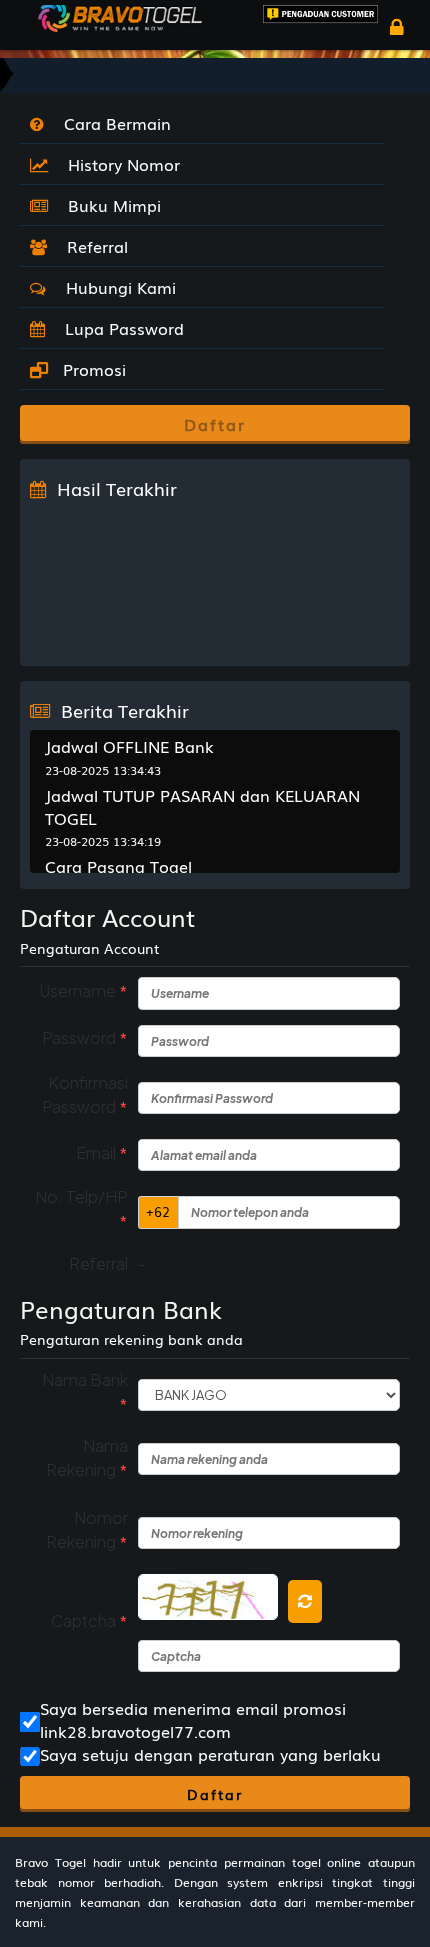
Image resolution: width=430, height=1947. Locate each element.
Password (85, 1037)
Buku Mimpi (109, 205)
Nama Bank (85, 1392)
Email (102, 1152)
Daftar (215, 1794)
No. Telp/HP (81, 1209)
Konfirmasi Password (85, 1095)
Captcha (89, 1620)
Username (83, 990)
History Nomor (119, 164)
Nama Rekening (87, 1458)
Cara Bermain (112, 123)
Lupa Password (119, 328)
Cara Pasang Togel (118, 866)
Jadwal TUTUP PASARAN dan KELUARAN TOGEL (202, 806)
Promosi (92, 369)
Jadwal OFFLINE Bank (129, 746)
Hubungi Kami (116, 287)
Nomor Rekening (87, 1530)
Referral (92, 246)
